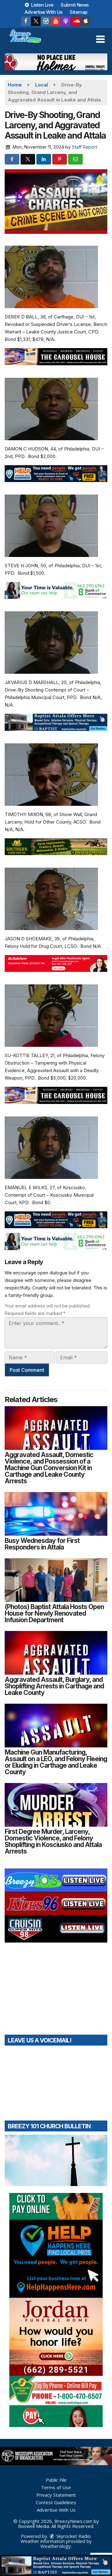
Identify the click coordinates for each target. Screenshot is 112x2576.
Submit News (75, 5)
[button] (100, 39)
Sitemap (79, 12)
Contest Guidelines (56, 2502)
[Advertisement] (56, 62)
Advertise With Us (44, 12)
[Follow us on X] (36, 21)
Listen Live (42, 5)
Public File (56, 2480)
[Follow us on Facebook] (26, 21)
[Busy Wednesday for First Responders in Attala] (56, 1514)
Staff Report (84, 147)
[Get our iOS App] (86, 21)
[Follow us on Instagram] (46, 21)
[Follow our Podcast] (66, 21)
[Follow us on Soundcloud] (76, 21)
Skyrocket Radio (73, 2536)
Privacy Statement (56, 2495)
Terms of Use (56, 2487)
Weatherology (56, 2546)
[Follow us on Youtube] (56, 21)
